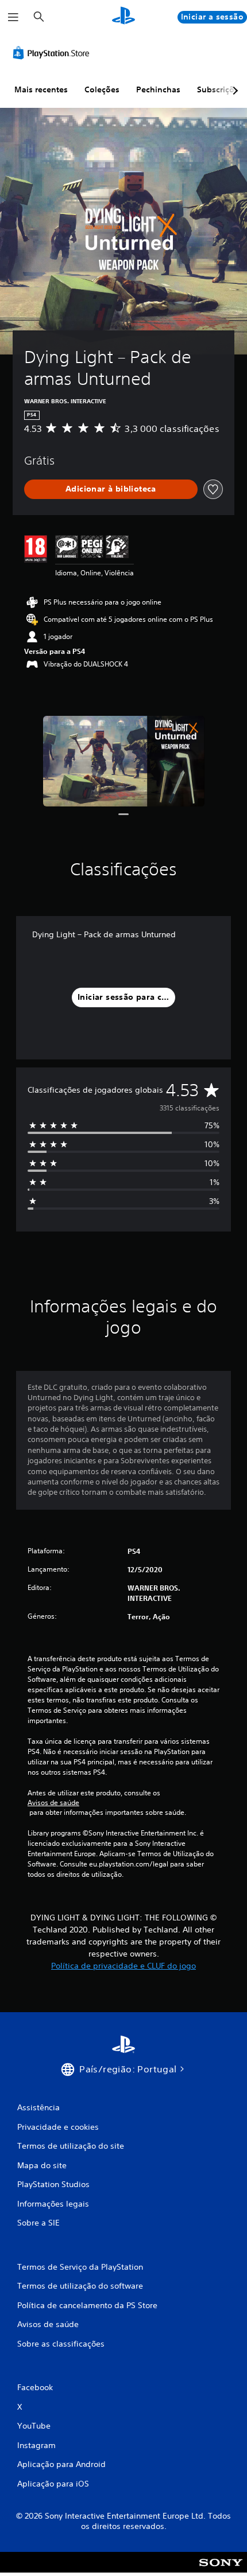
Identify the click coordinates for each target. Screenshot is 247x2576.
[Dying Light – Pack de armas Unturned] (124, 761)
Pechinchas (158, 89)
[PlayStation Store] (53, 53)
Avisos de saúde (53, 1803)
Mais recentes (41, 89)
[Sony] (221, 2570)
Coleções (102, 89)
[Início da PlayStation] (123, 17)
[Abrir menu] (13, 17)
